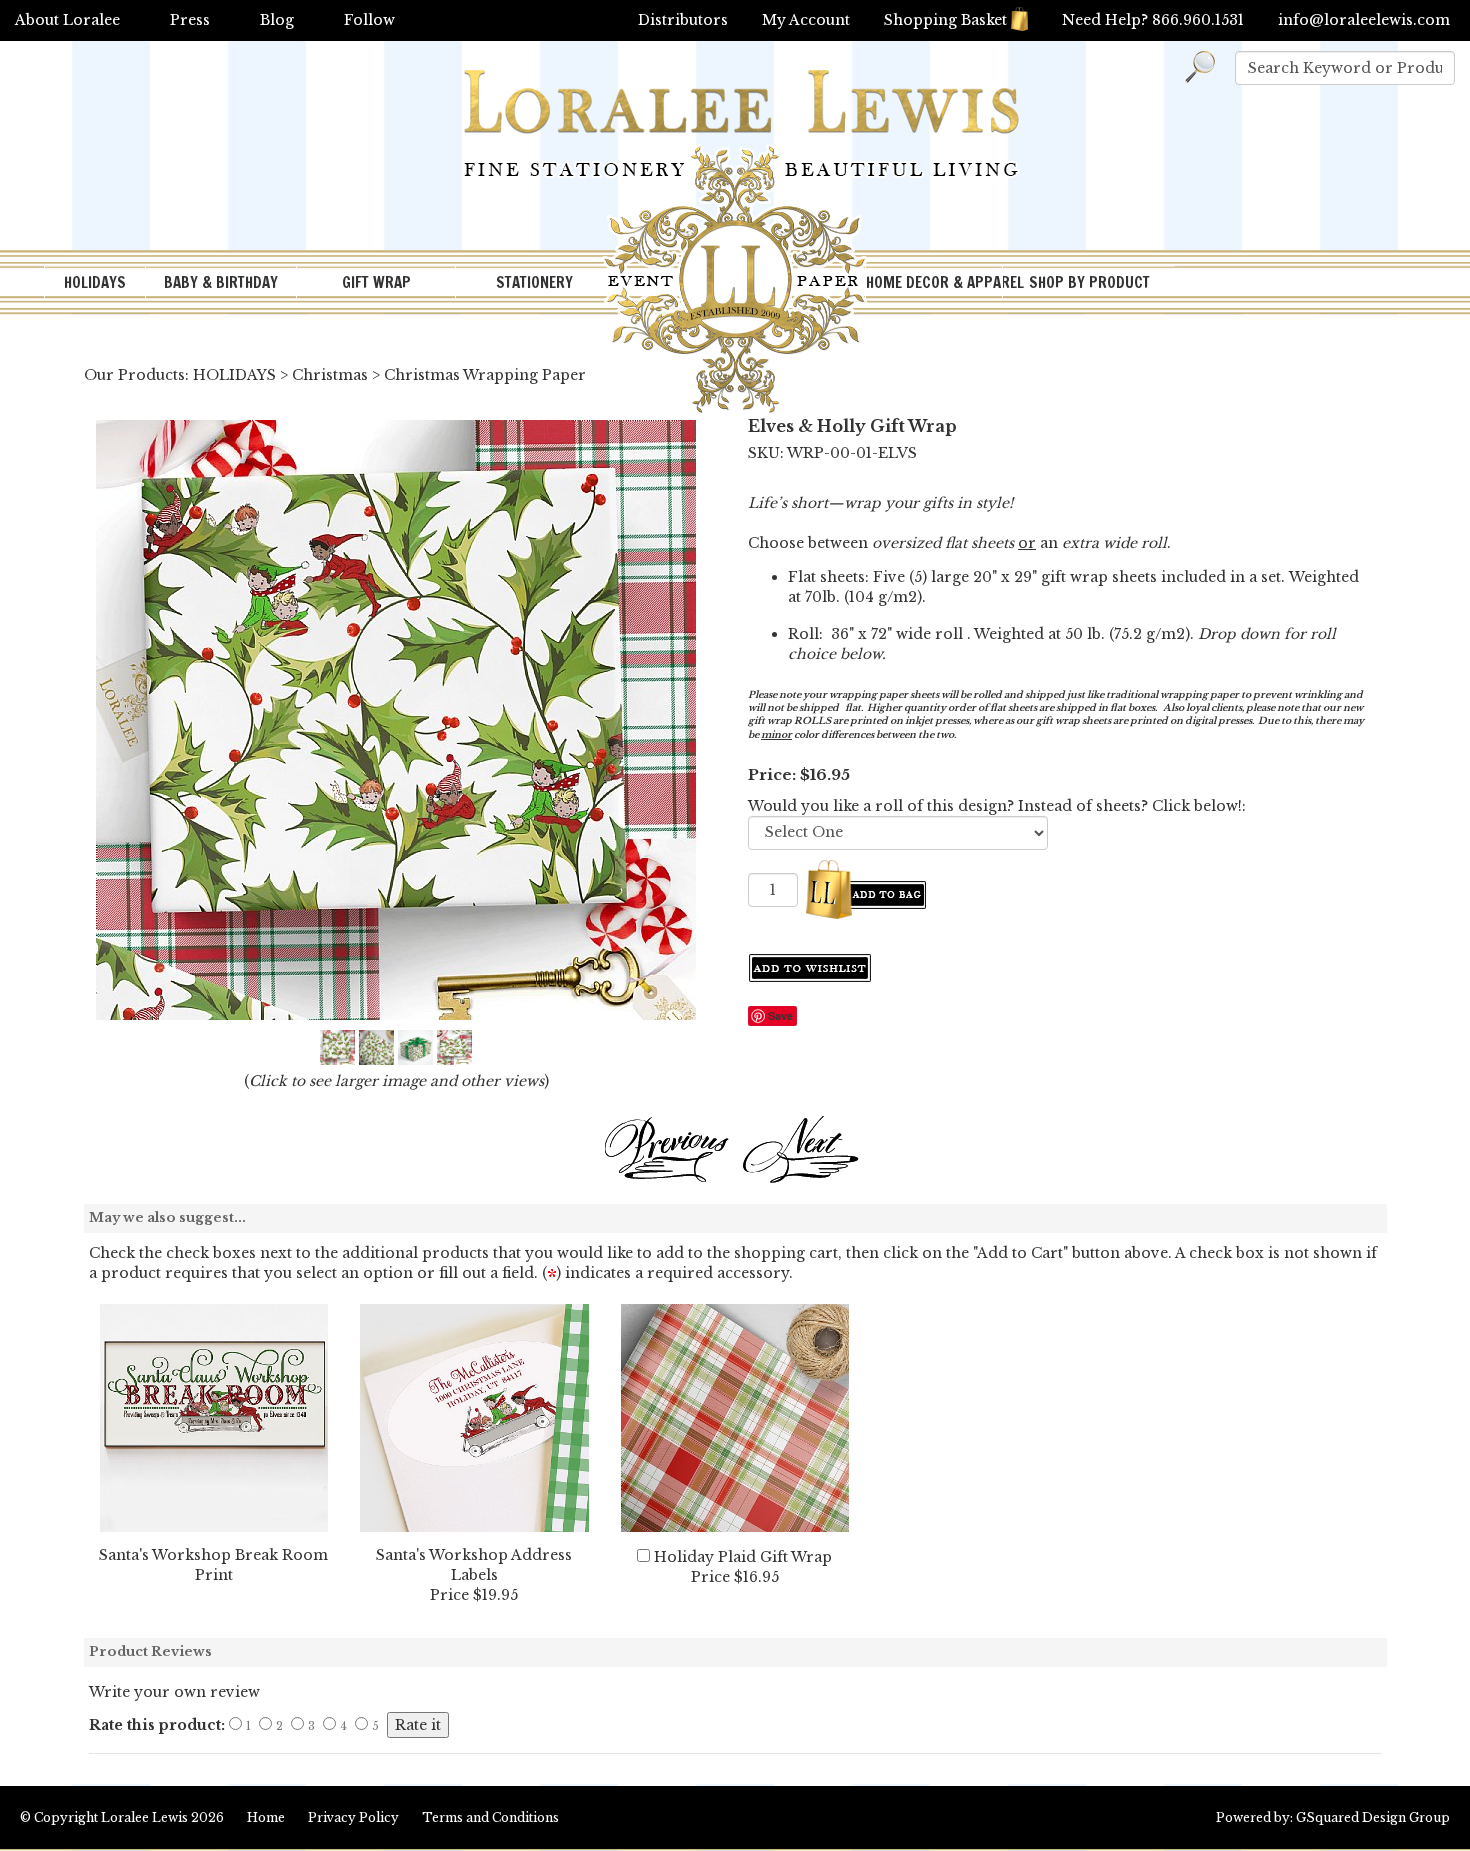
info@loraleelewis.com (1364, 20)
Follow (369, 20)
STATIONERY (534, 282)
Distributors (683, 20)
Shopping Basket (945, 20)
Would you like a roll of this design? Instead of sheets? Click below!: (997, 806)
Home (266, 1817)
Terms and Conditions (490, 1817)
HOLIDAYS (95, 282)
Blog (277, 20)
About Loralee (67, 20)
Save (780, 1015)
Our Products (134, 375)
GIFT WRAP (376, 282)
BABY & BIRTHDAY (221, 282)
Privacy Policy (353, 1817)
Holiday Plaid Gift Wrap (743, 1557)
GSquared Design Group (1373, 1817)
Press (190, 20)
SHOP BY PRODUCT (1089, 282)
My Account (806, 20)
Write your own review (174, 1692)
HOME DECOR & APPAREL (934, 282)
